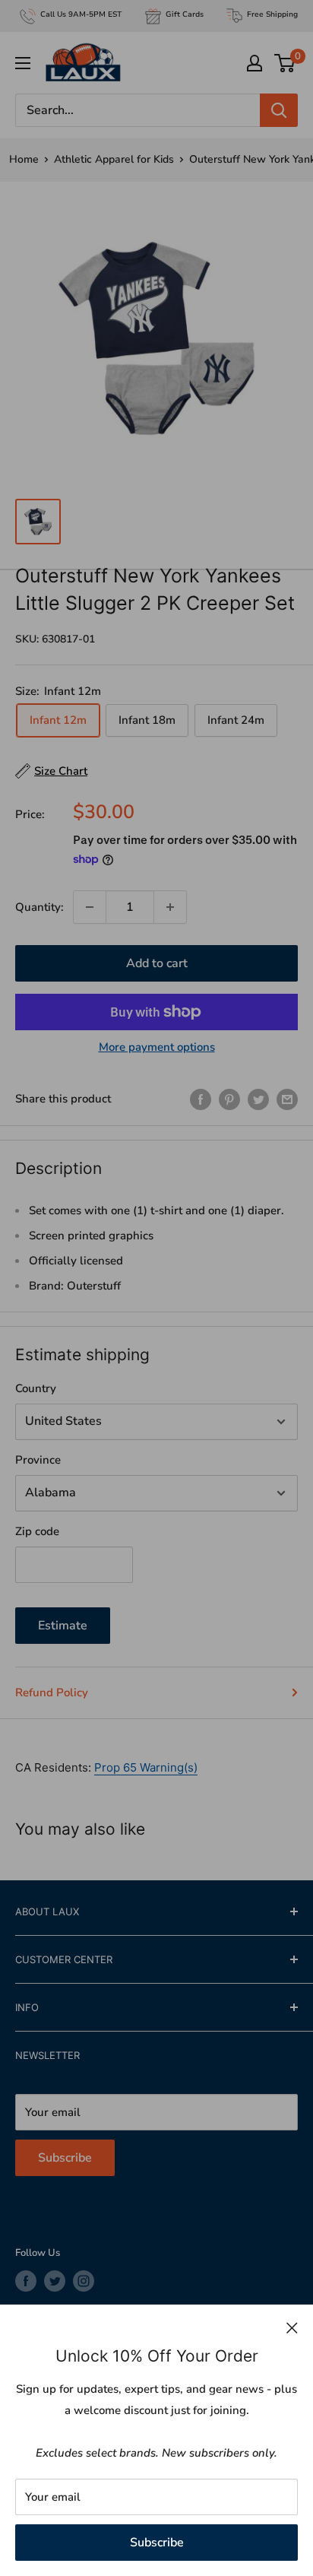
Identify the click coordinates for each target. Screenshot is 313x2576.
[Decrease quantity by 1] (90, 907)
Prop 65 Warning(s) (146, 1767)
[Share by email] (287, 1099)
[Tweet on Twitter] (258, 1099)
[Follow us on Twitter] (55, 2281)
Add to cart (157, 963)
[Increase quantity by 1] (170, 907)
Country (36, 1388)
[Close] (292, 2327)
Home (24, 159)
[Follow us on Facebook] (26, 2281)
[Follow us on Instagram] (84, 2281)
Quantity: (40, 907)
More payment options (157, 1047)
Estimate (63, 1626)
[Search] (279, 110)
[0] (285, 63)
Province (38, 1460)
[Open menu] (23, 63)
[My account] (255, 63)
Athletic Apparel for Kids (114, 159)
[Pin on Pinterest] (229, 1099)
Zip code (37, 1531)
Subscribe (157, 2543)
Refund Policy (52, 1692)
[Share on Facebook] (201, 1099)
